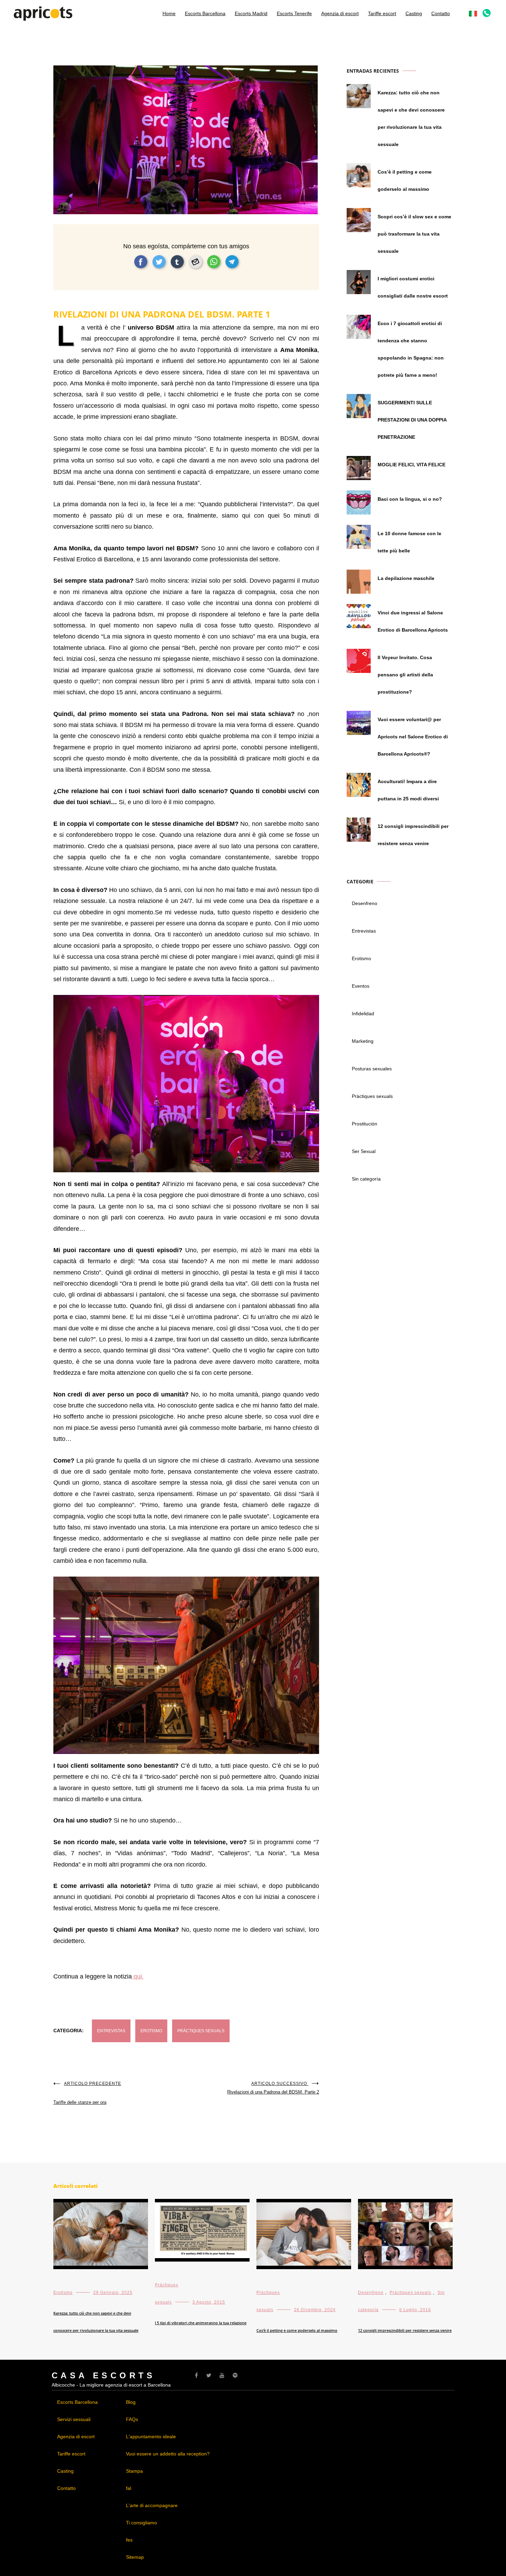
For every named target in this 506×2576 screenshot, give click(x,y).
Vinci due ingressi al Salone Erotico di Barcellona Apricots (413, 621)
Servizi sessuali (74, 2419)
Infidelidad (363, 1014)
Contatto (441, 13)
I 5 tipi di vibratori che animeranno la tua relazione (201, 2323)
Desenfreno (365, 903)
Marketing (363, 1041)
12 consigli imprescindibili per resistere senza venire (413, 835)
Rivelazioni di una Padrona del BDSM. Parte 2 (273, 2088)
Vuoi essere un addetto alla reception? (168, 2454)
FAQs (132, 2419)
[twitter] (159, 262)
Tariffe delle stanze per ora (87, 2093)
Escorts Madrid (251, 13)
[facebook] (141, 262)
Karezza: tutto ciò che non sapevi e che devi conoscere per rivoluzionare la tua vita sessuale (411, 118)
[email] (196, 262)
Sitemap (135, 2557)
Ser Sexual (364, 1151)
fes (129, 2540)
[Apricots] (43, 17)
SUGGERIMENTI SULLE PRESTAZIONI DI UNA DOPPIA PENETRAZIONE (412, 420)
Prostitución (365, 1124)
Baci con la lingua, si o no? (410, 499)
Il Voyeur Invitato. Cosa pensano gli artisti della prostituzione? (405, 675)
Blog (131, 2402)
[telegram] (232, 262)
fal (129, 2488)
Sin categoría (366, 1179)
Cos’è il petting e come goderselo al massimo (405, 180)
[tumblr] (177, 262)
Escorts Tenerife (294, 13)
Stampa (134, 2471)
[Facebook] (196, 2375)
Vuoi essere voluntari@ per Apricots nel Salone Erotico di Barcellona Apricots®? (413, 737)
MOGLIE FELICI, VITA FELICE (412, 465)
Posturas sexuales (372, 1069)
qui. (138, 1976)
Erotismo (151, 2031)
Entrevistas (111, 2031)
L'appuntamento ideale (151, 2437)
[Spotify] (235, 2375)
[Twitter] (209, 2375)
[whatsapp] (214, 262)
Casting (414, 13)
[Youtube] (222, 2375)
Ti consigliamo (141, 2523)
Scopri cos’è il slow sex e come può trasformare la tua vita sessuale (414, 234)
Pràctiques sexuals (201, 2031)
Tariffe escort (382, 13)
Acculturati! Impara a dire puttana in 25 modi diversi (408, 790)
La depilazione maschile (406, 578)
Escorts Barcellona (205, 13)
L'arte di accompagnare (152, 2505)
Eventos (361, 986)
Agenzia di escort (340, 13)
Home (169, 13)
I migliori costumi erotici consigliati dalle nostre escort (413, 287)
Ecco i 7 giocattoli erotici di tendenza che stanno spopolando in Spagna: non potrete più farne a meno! (411, 349)
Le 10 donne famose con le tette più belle (409, 542)
